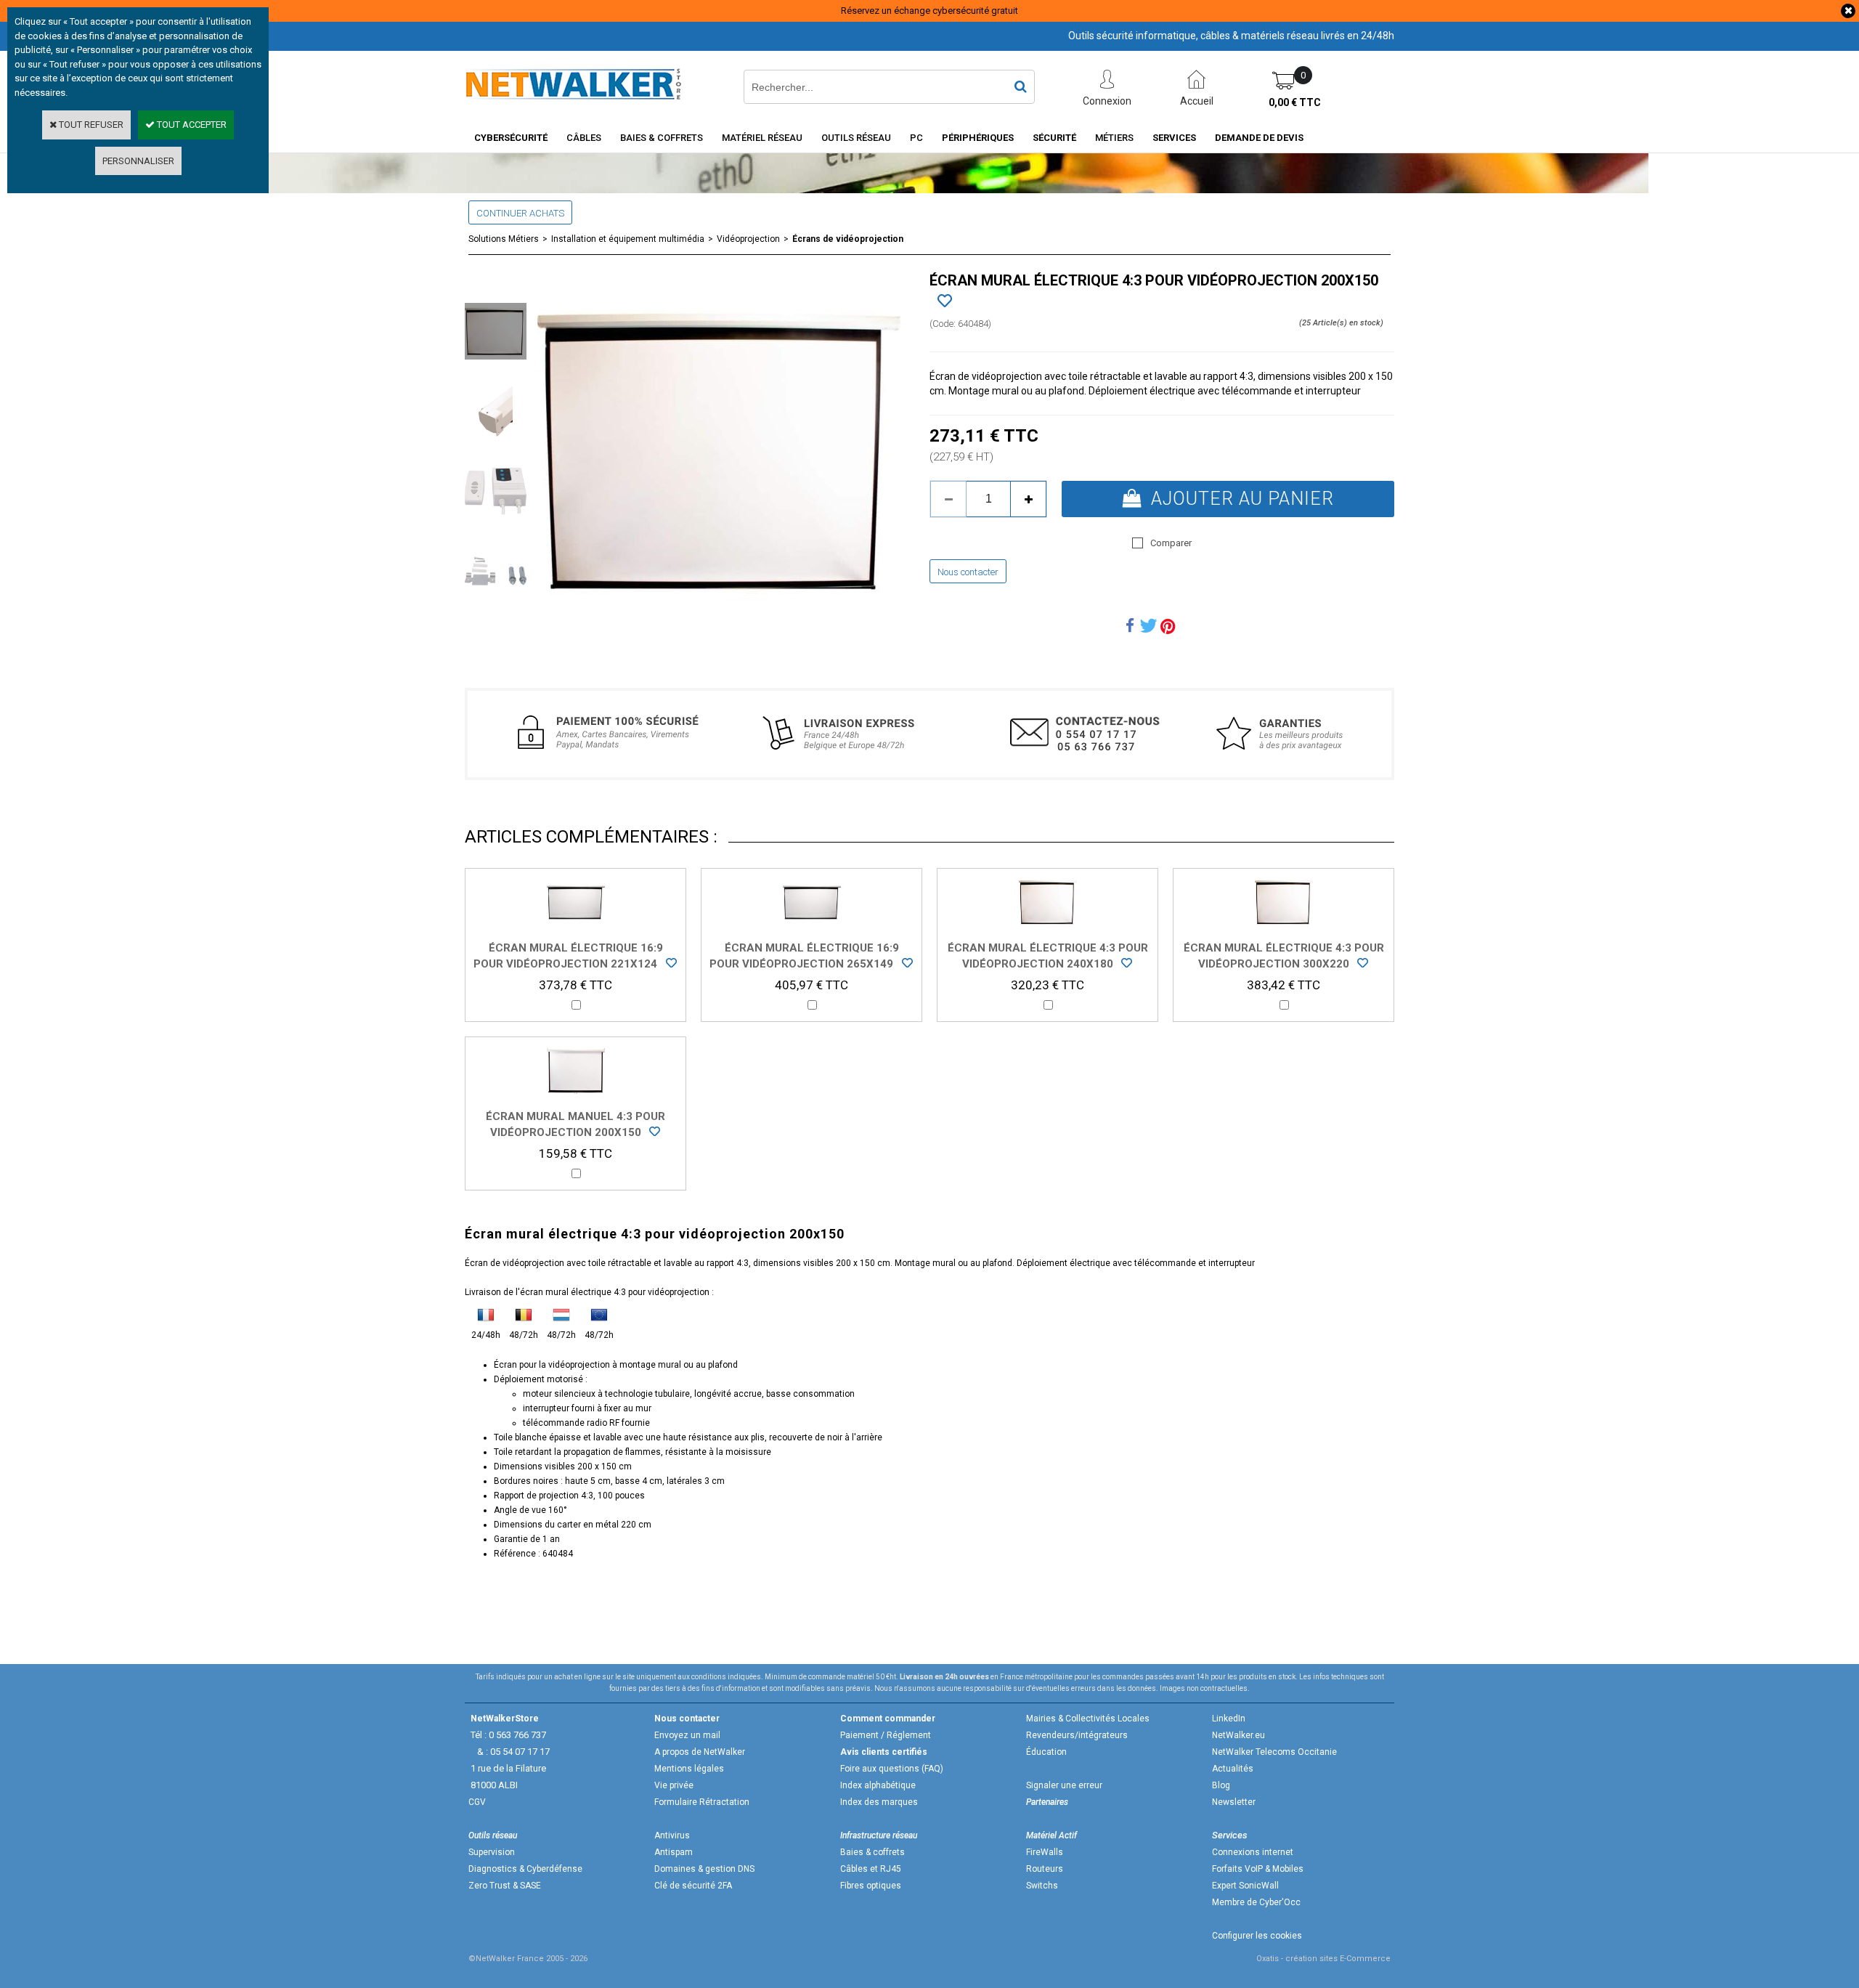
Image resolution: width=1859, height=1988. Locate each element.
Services (1174, 138)
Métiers (1114, 138)
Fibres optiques (871, 1886)
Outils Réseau (856, 138)
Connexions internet (1253, 1852)
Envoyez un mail (687, 1735)
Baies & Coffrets (662, 138)
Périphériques (978, 138)
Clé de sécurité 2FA (693, 1886)
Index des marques (879, 1802)
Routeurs (1045, 1869)
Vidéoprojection (748, 239)
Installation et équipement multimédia (628, 239)
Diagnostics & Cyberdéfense (525, 1869)
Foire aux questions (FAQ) (892, 1769)
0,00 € (1295, 102)
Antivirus (672, 1835)
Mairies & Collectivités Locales (1088, 1719)
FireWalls (1045, 1852)
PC (916, 138)
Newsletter (1234, 1802)
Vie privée (674, 1785)
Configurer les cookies (1257, 1936)
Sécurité (1054, 138)
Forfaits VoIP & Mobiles (1258, 1869)
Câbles (584, 138)
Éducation (1046, 1752)
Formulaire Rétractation (702, 1802)
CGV (477, 1802)
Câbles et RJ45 (871, 1869)
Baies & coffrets (872, 1852)
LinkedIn (1229, 1719)
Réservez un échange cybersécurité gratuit (929, 11)
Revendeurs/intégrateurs (1077, 1735)
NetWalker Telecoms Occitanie (1274, 1752)
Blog (1221, 1785)
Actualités (1233, 1769)
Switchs (1042, 1886)
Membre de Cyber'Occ (1256, 1902)
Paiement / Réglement (886, 1735)
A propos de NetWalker (700, 1752)
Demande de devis (1259, 138)
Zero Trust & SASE (505, 1886)
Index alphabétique (878, 1785)
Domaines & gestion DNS (704, 1869)
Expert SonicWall (1245, 1886)
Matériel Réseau (762, 138)
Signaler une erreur (1064, 1785)
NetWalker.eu (1238, 1735)
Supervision (492, 1852)
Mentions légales (689, 1769)
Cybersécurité (511, 138)
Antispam (674, 1852)
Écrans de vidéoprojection (848, 239)
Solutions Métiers (504, 239)
